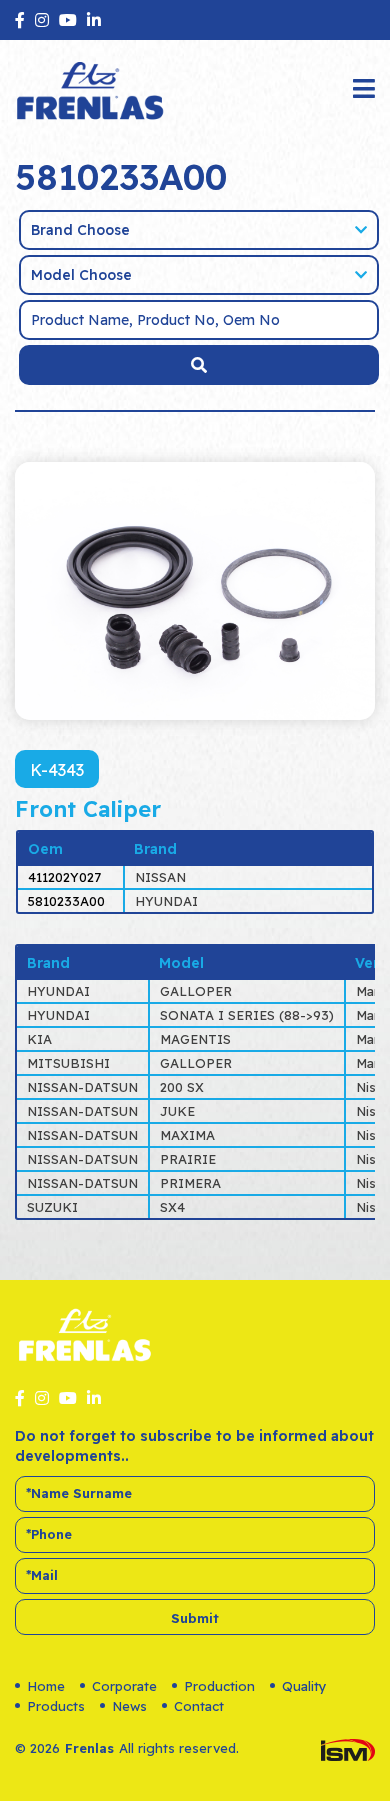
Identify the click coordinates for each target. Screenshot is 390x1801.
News (129, 1706)
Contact (199, 1706)
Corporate (124, 1686)
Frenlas (89, 1748)
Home (46, 1686)
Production (219, 1686)
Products (56, 1706)
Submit (195, 1618)
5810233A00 (66, 901)
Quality (304, 1686)
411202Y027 (64, 877)
